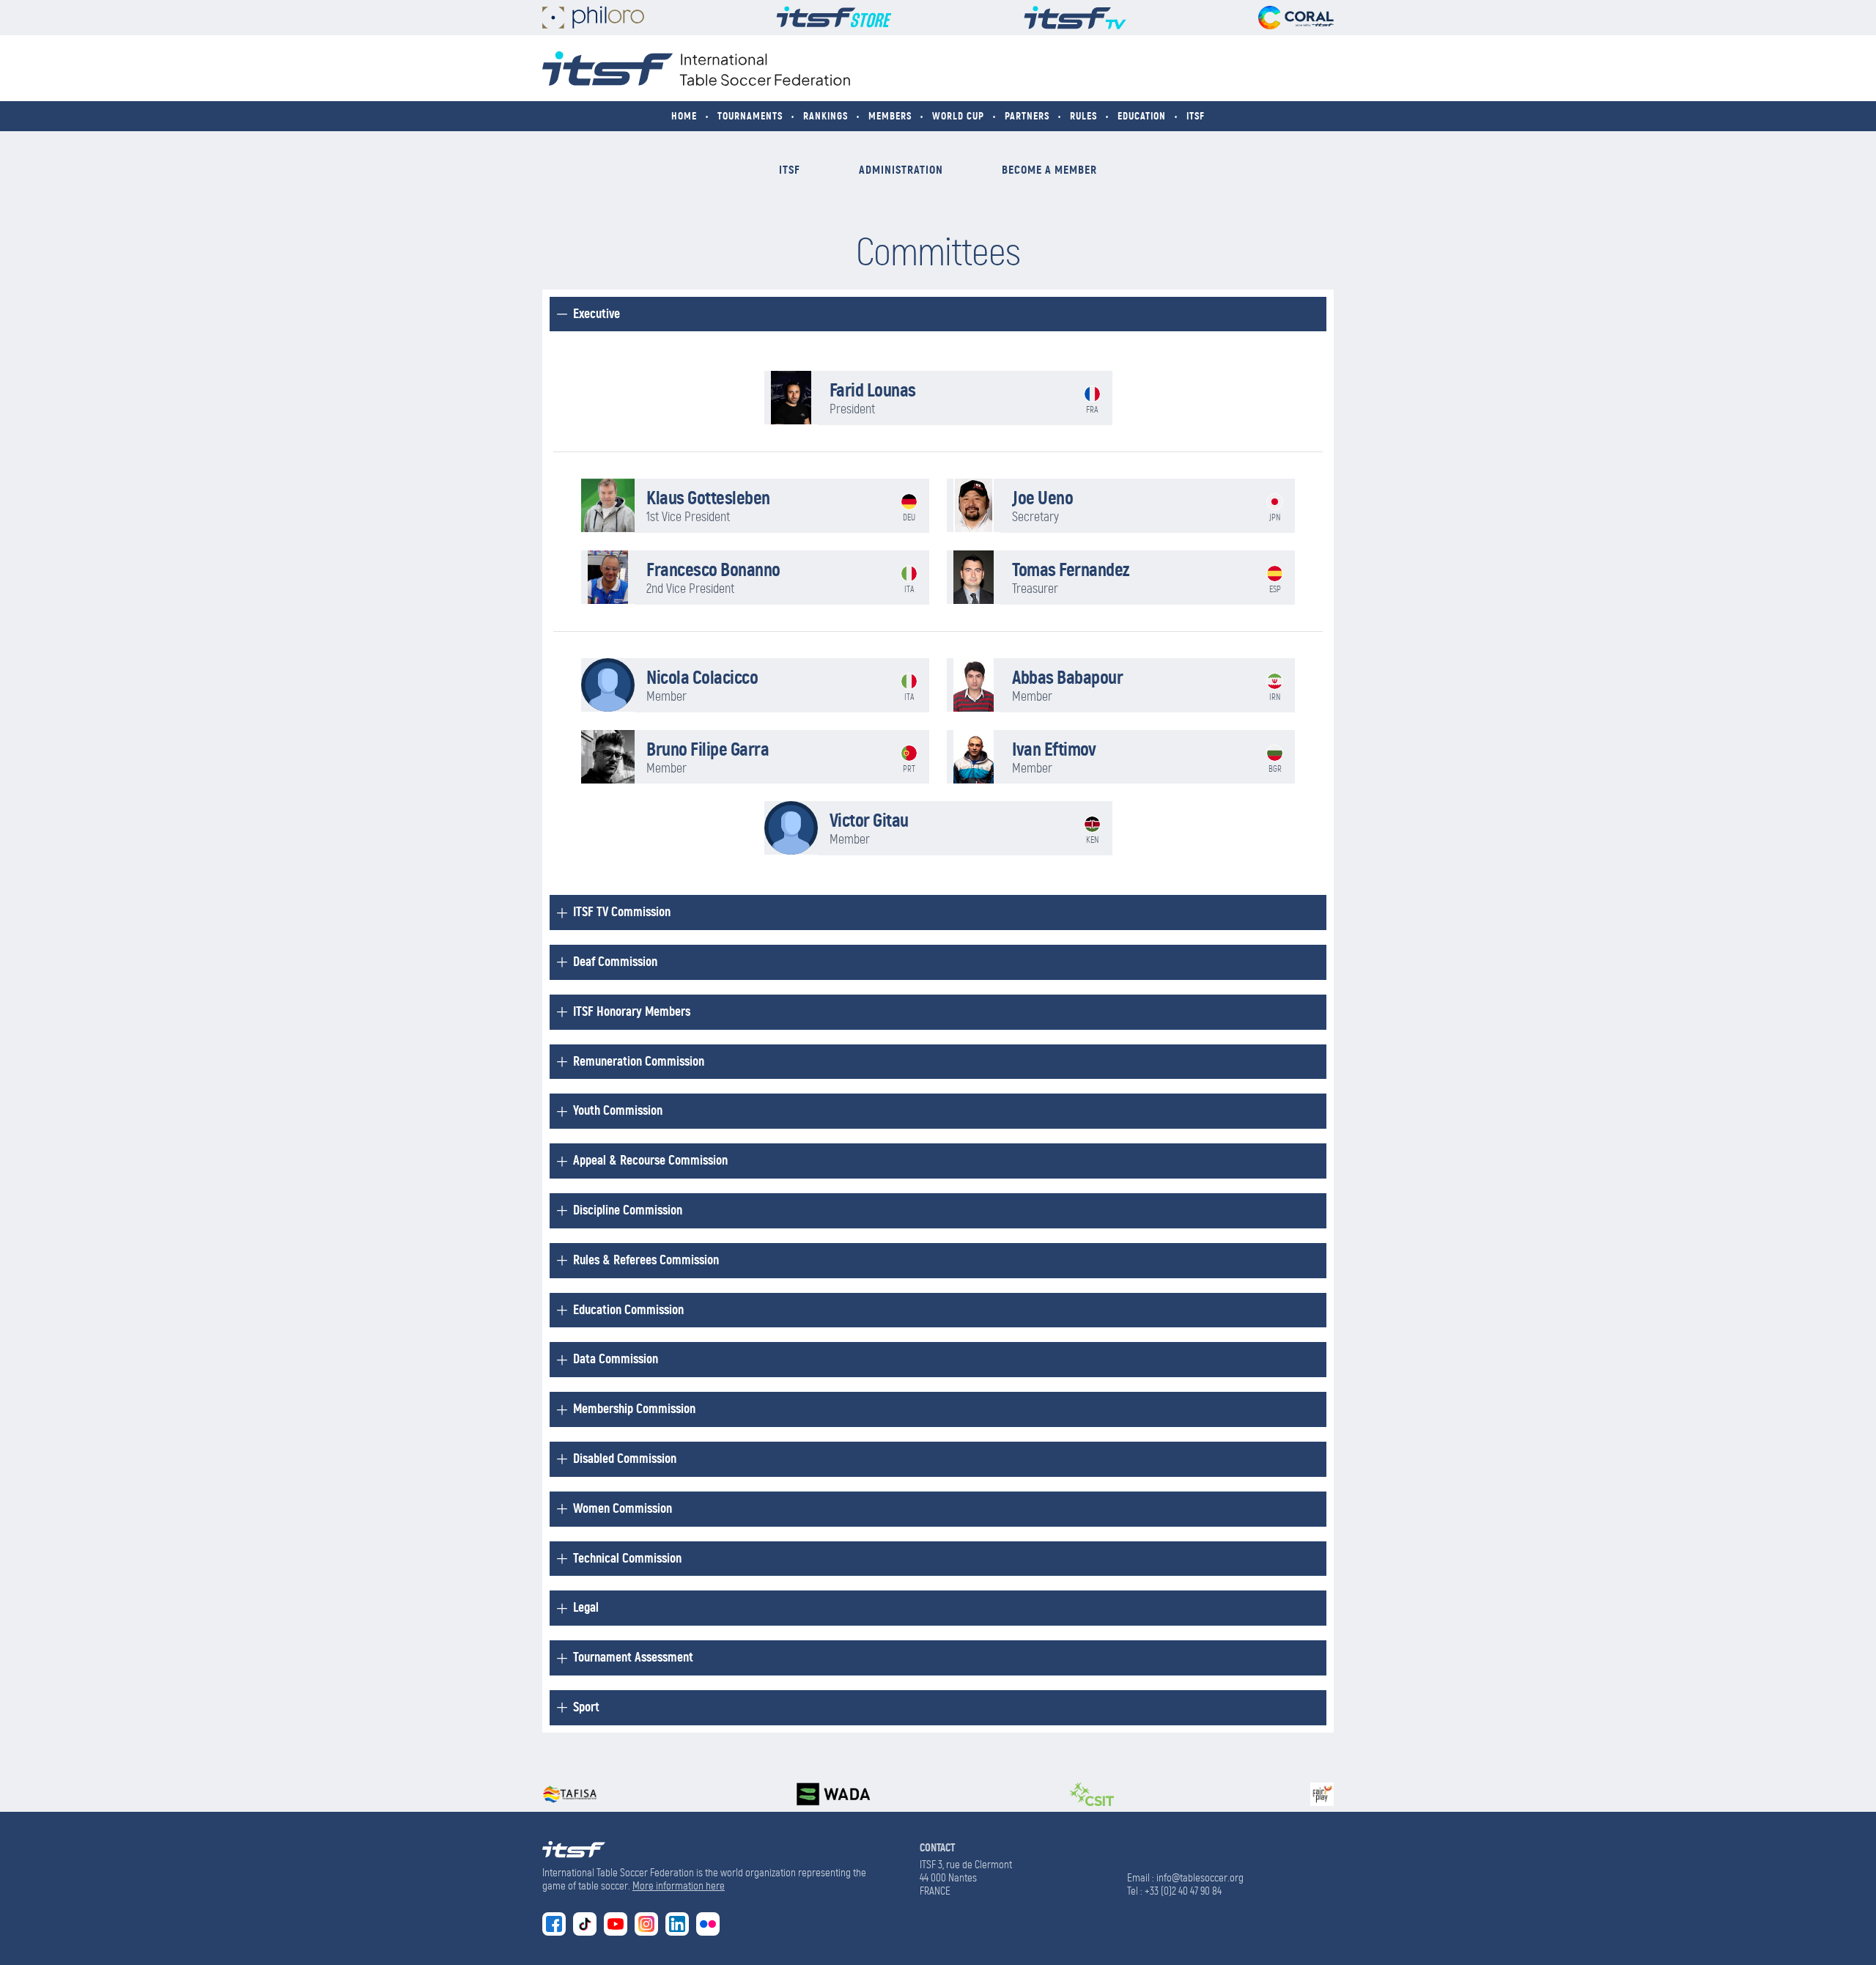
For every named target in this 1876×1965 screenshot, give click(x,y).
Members (890, 116)
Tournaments (750, 116)
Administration (901, 170)
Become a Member (1049, 170)
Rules (1083, 116)
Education (1142, 116)
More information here (679, 1886)
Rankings (826, 116)
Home (684, 116)
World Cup (958, 116)
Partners (1027, 116)
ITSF (1196, 116)
